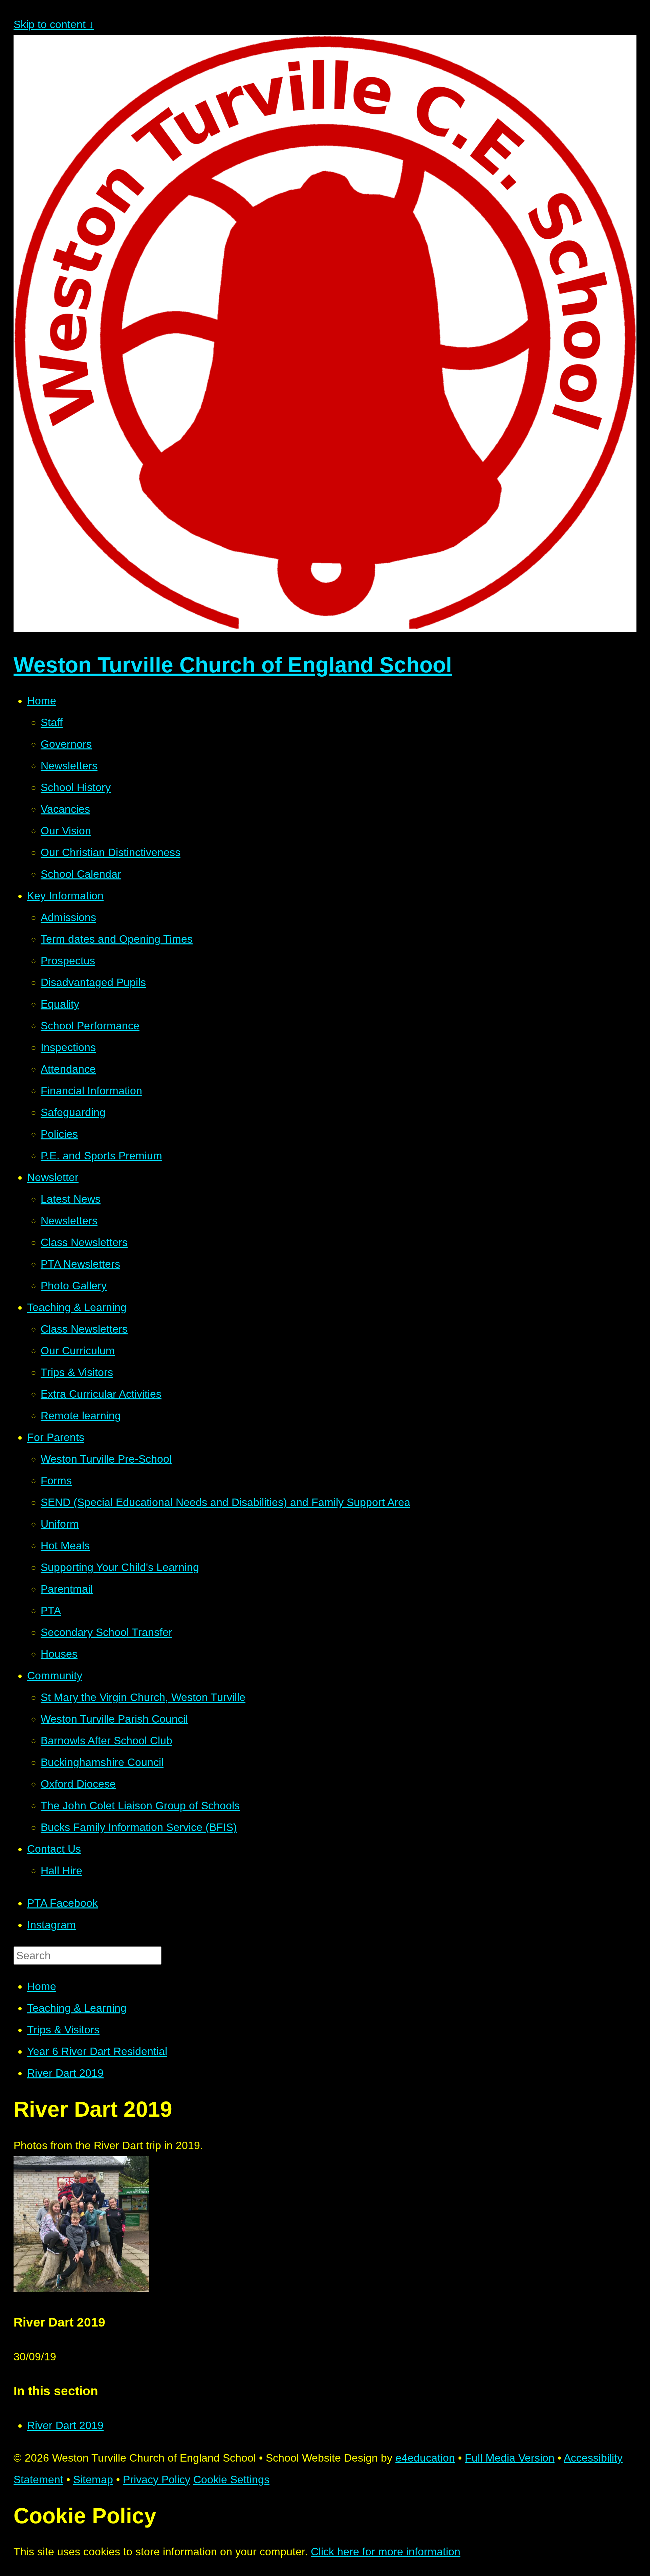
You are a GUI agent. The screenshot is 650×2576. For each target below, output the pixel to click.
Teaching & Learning (77, 2008)
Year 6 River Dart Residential (97, 2051)
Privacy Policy (157, 2480)
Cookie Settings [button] (231, 2480)
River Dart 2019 (65, 2073)
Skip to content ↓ (54, 24)
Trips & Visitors (63, 2030)
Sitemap (93, 2480)
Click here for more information (386, 2552)
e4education (425, 2458)
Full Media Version (510, 2458)
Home (42, 1986)
